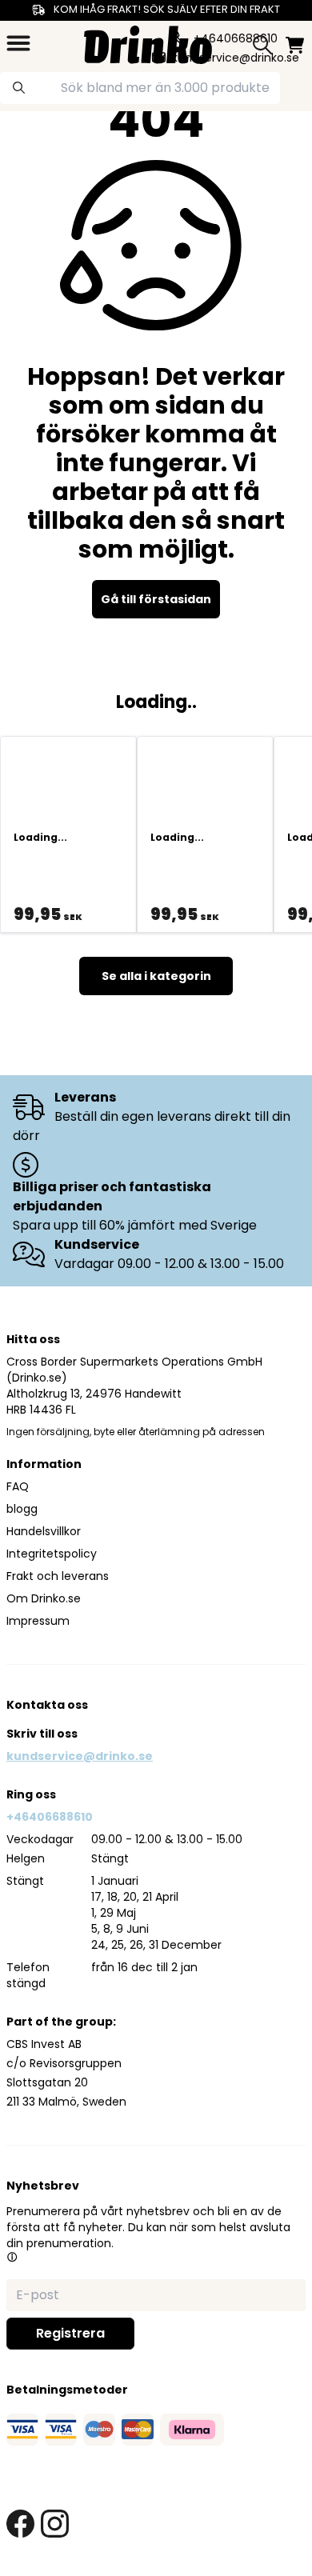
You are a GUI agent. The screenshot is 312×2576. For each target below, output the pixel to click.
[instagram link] (55, 2524)
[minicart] (295, 45)
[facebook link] (20, 2524)
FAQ (18, 1486)
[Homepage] (148, 43)
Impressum (38, 1621)
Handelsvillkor (44, 1531)
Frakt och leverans (58, 1576)
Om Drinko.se (44, 1598)
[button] (12, 2257)
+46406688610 (50, 1817)
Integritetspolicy (52, 1554)
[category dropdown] (18, 43)
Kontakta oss (47, 1705)
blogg (22, 1509)
